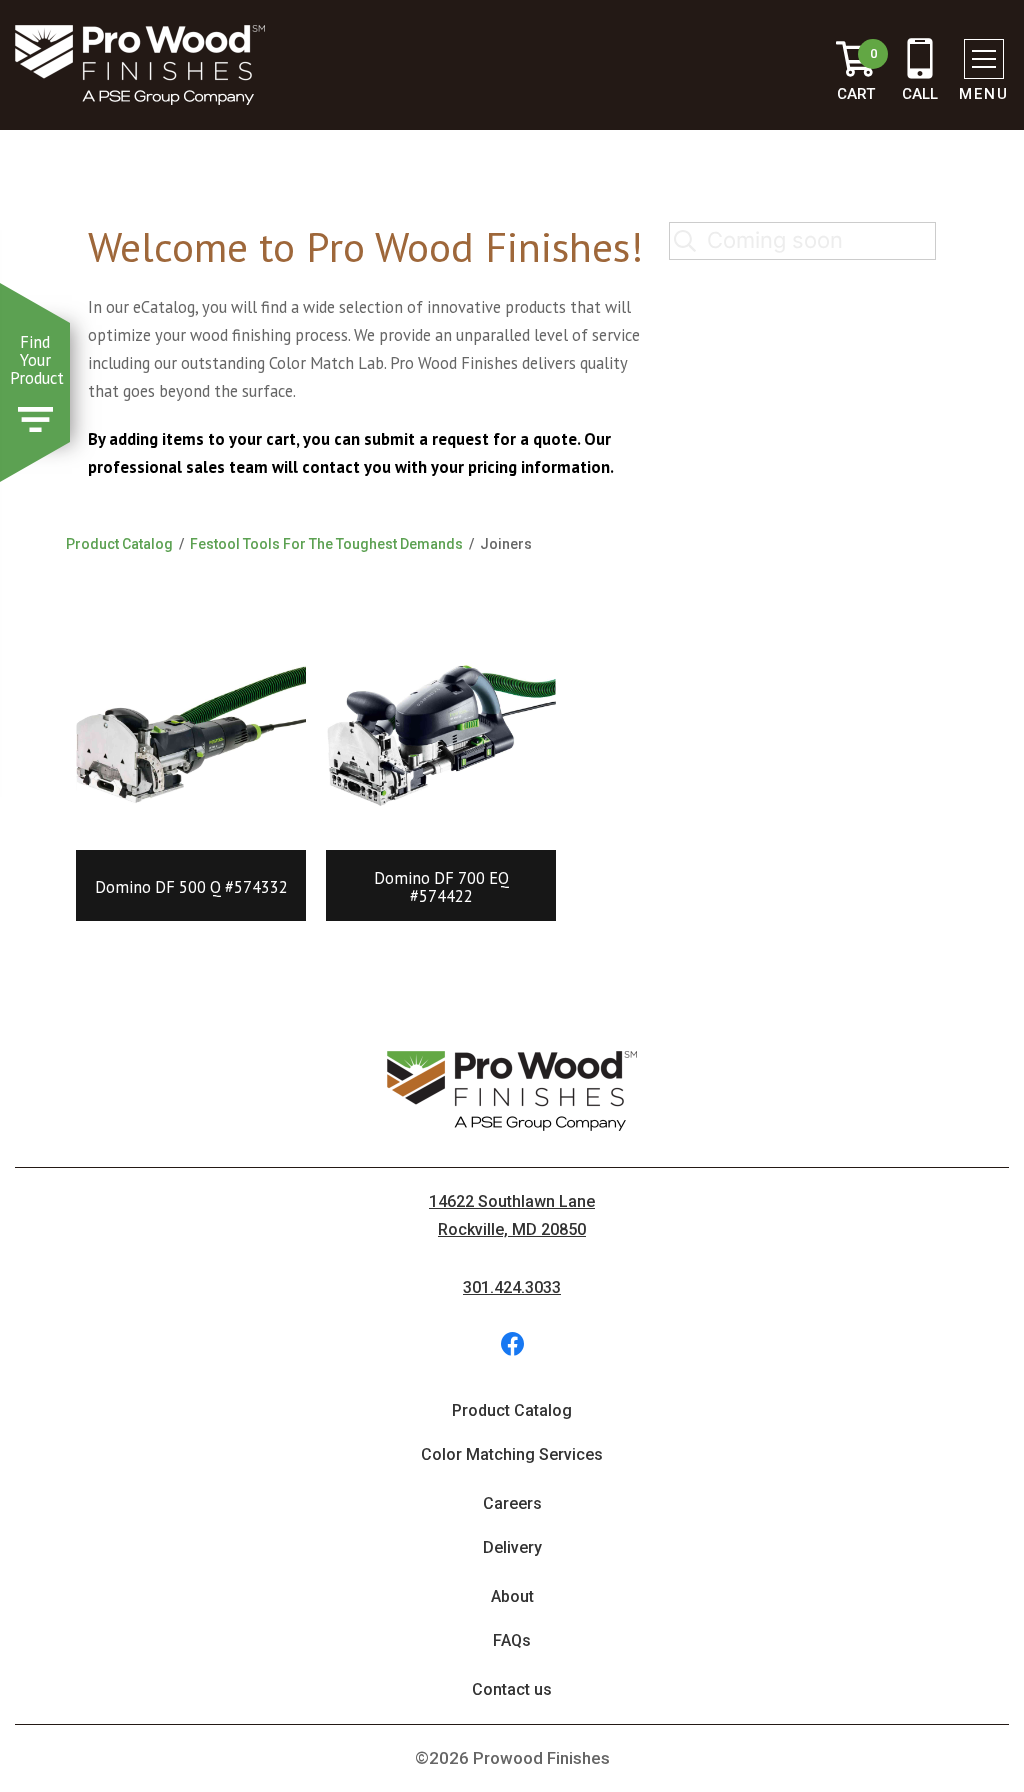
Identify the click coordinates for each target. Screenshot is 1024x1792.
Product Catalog (119, 544)
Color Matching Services (512, 1454)
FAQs (512, 1640)
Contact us (512, 1689)
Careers (512, 1503)
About (512, 1596)
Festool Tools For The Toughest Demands (326, 544)
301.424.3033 (512, 1287)
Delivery (512, 1547)
